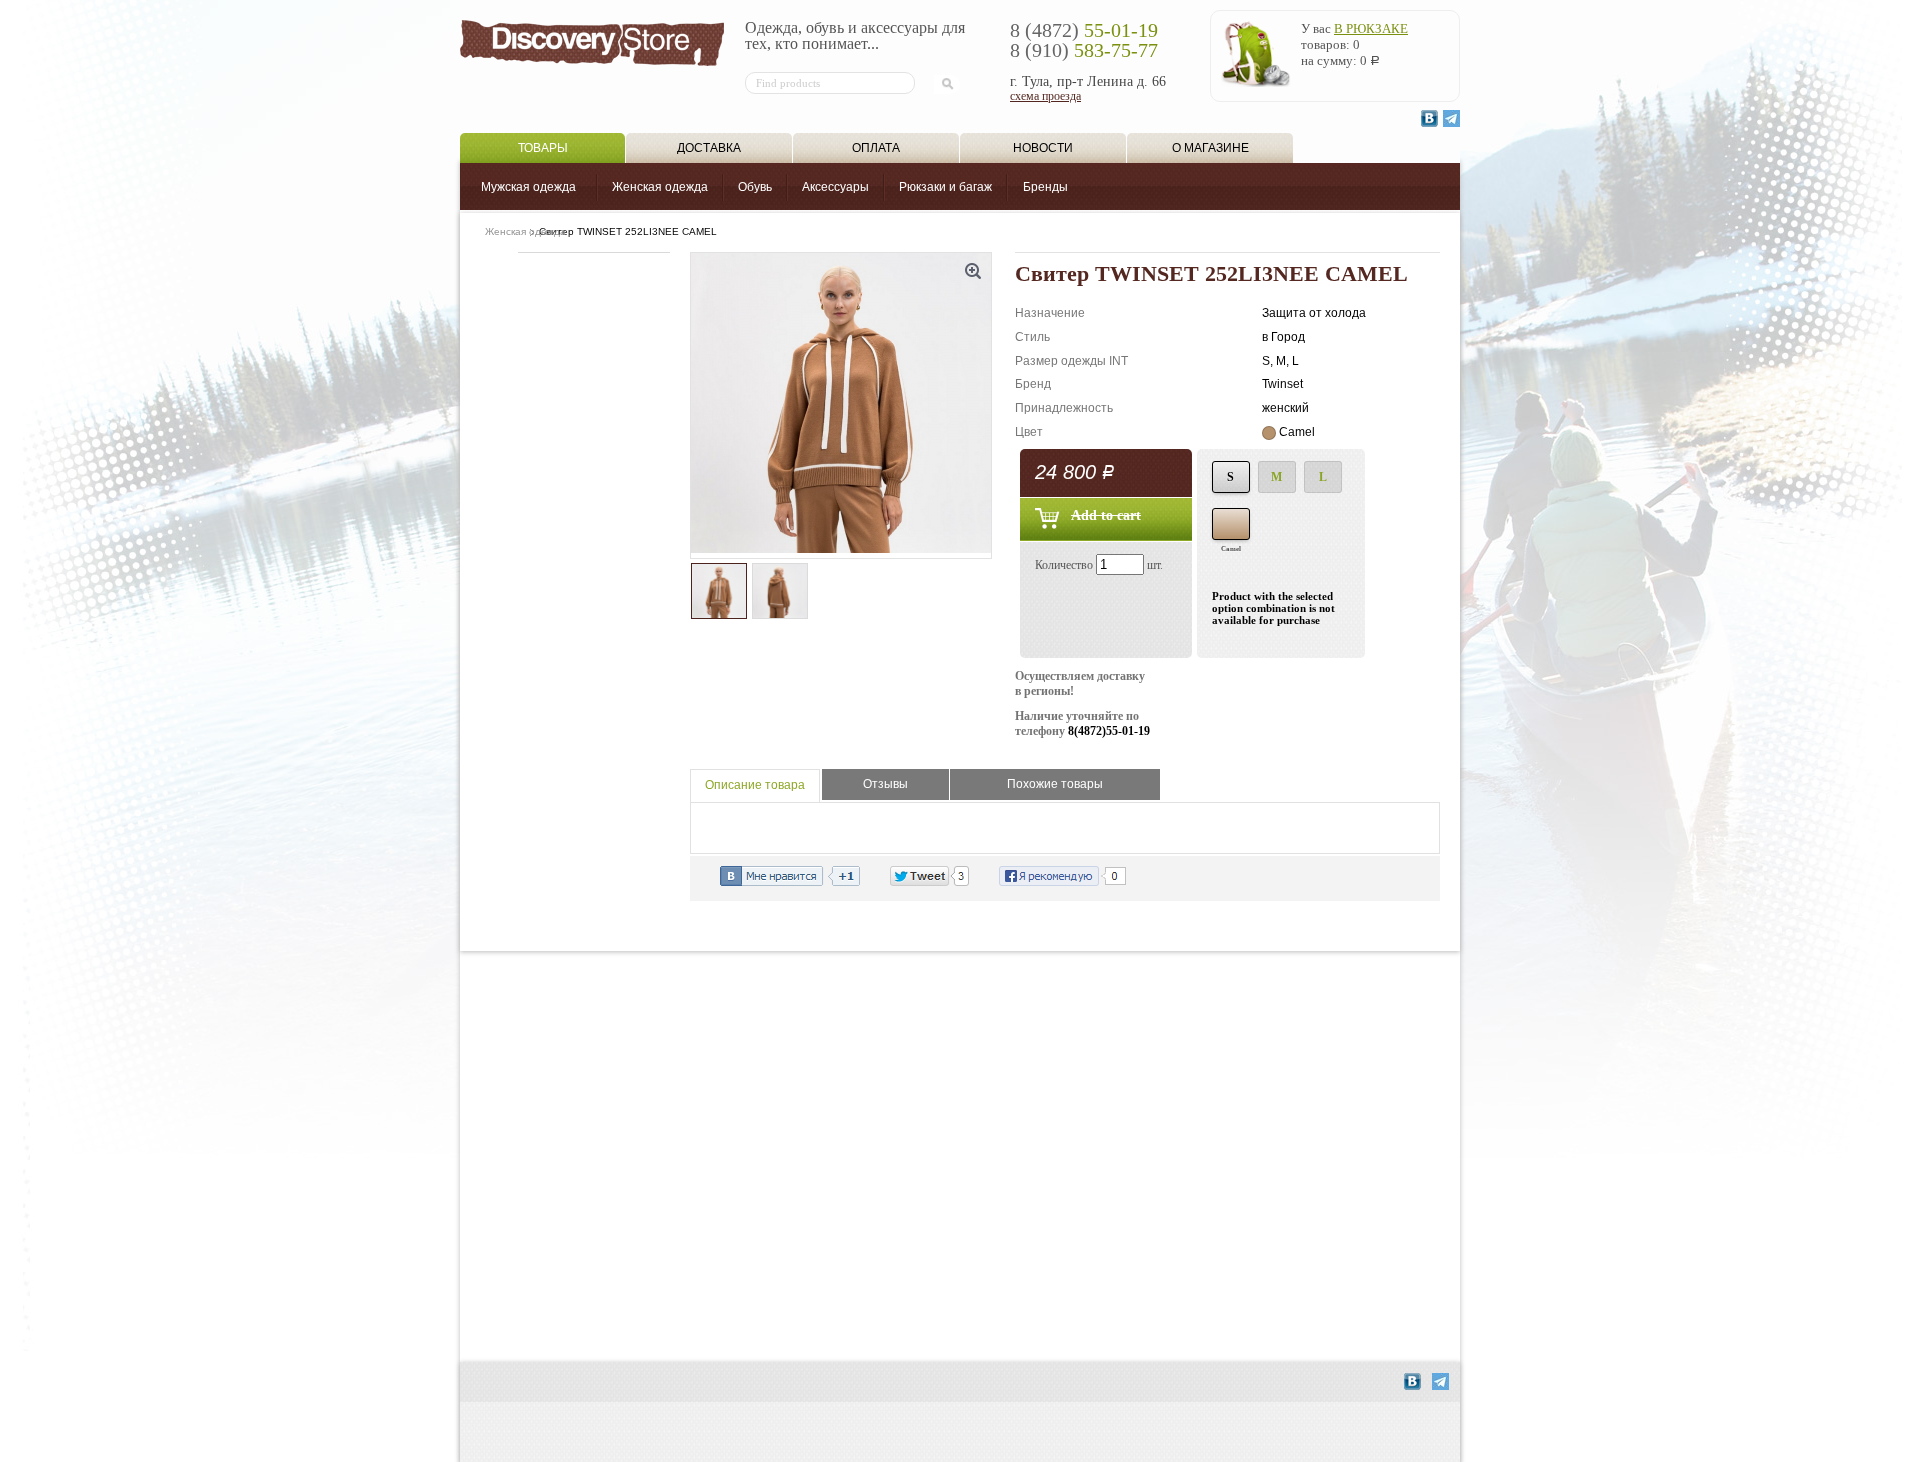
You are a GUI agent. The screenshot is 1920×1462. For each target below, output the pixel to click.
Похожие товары (1055, 784)
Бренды (1045, 187)
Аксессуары (835, 187)
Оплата (876, 148)
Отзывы (885, 784)
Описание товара (755, 785)
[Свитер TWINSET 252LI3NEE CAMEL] (841, 405)
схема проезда (1045, 96)
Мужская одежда (528, 187)
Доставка (709, 148)
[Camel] (1231, 524)
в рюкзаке (1371, 28)
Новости (1043, 148)
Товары (543, 148)
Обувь (755, 187)
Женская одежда (660, 187)
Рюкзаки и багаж (945, 187)
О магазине (1210, 148)
